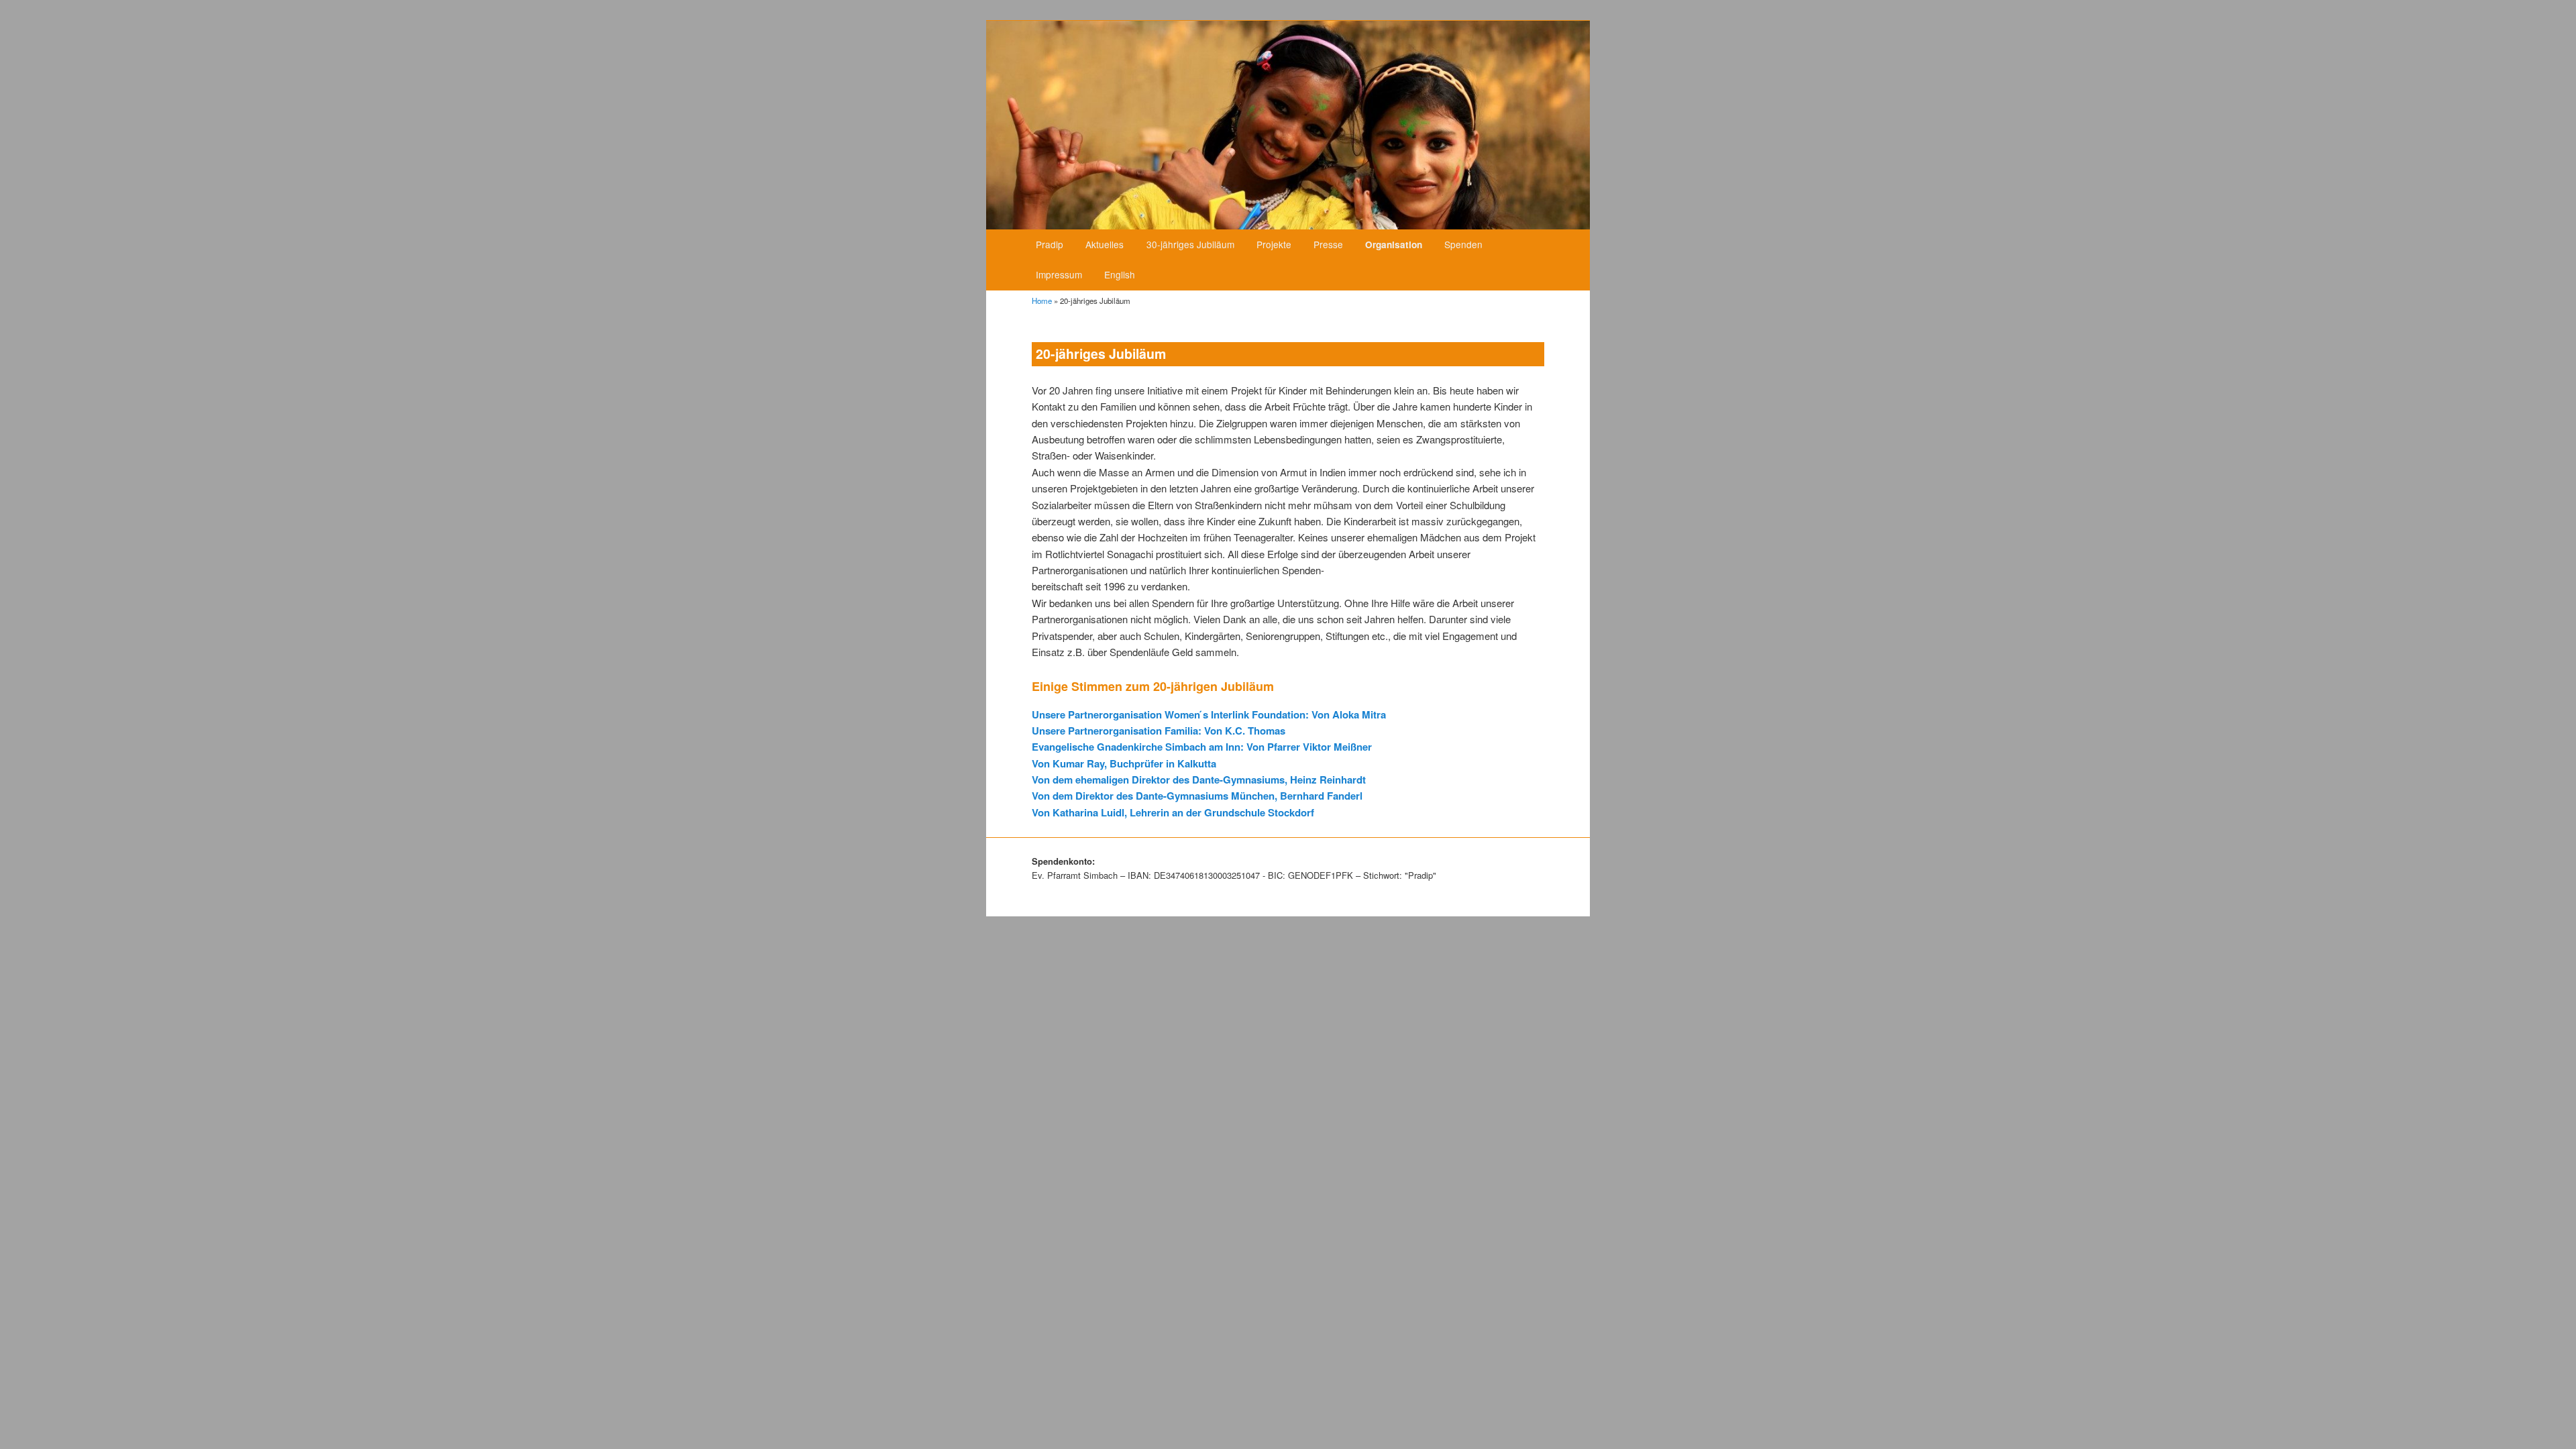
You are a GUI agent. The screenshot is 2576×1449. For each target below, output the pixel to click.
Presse (1328, 244)
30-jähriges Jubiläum (1190, 244)
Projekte (1274, 244)
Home (1042, 301)
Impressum (1059, 274)
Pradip (1050, 244)
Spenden (1463, 244)
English (1120, 274)
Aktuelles (1105, 244)
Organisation (1394, 245)
